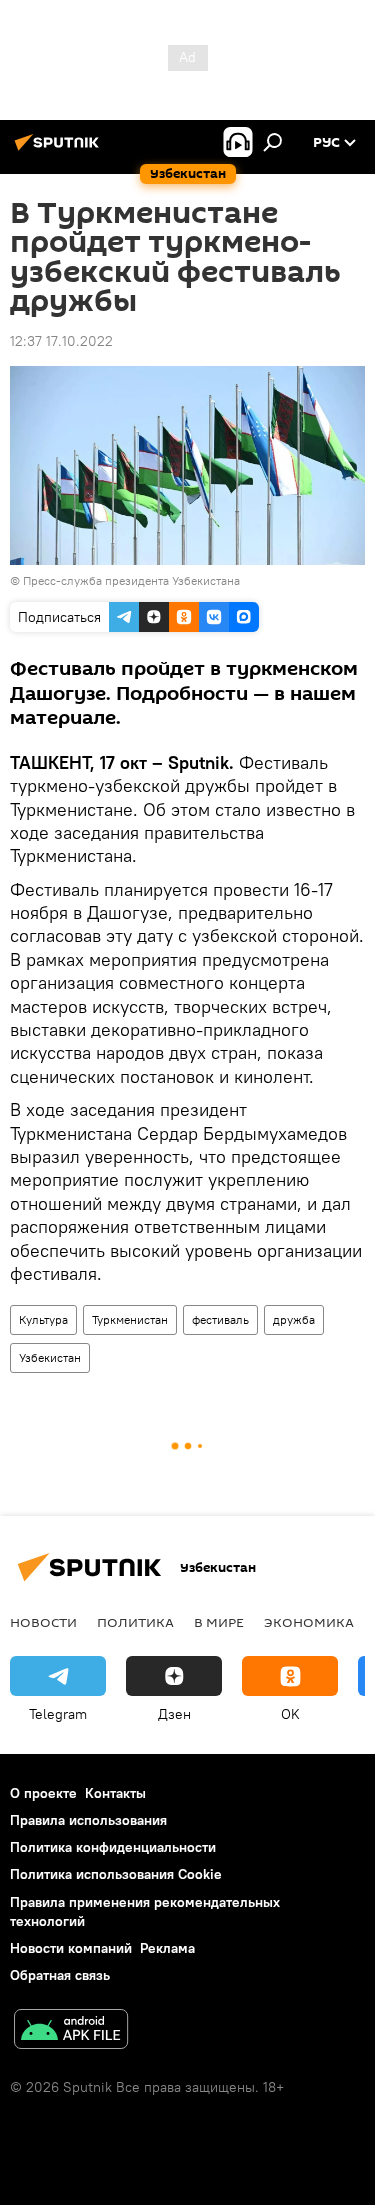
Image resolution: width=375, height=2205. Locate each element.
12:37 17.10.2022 (61, 341)
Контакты (115, 1793)
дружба (294, 1319)
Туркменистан (130, 1319)
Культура (43, 1319)
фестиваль (220, 1319)
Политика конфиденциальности (113, 1847)
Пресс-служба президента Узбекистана (131, 580)
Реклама (167, 1948)
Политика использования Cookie (116, 1874)
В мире (219, 1622)
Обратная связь (60, 1975)
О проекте (43, 1793)
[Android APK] (71, 2031)
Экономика (309, 1622)
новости (43, 1622)
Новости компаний (71, 1948)
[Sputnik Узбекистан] (60, 150)
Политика (135, 1622)
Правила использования (88, 1820)
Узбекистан (50, 1357)
